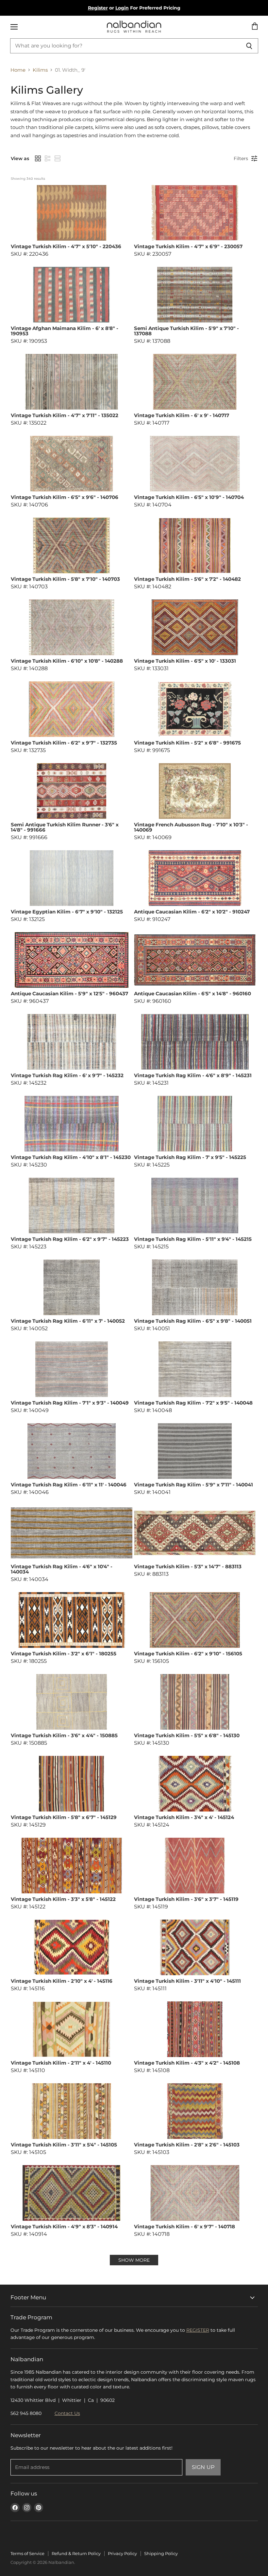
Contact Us (67, 2413)
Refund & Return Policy (76, 2553)
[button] (38, 158)
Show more (134, 2260)
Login (122, 8)
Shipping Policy (161, 2553)
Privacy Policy (122, 2553)
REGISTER (198, 2330)
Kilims (40, 70)
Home (18, 70)
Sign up (203, 2467)
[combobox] (126, 46)
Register (98, 8)
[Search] (250, 46)
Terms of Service (27, 2553)
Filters (241, 158)
